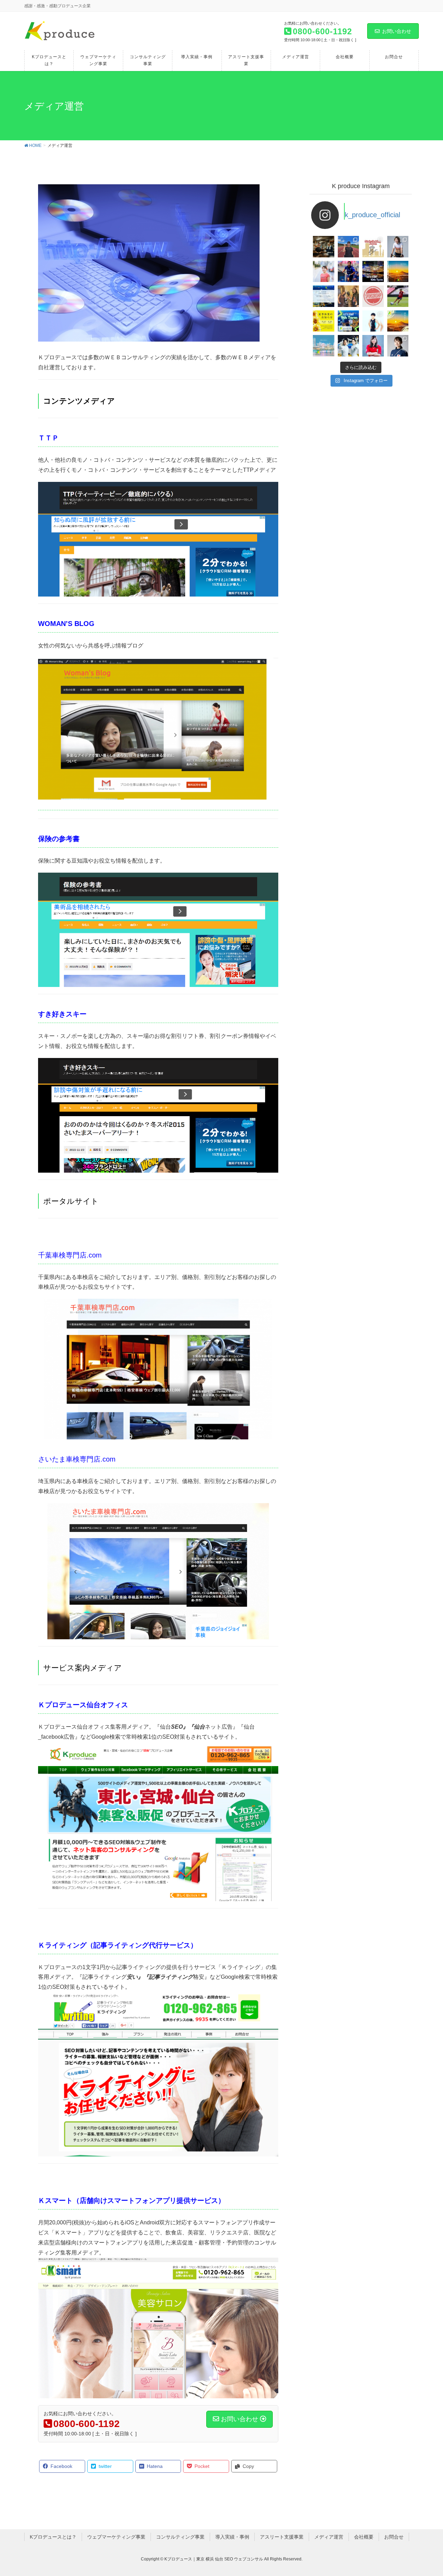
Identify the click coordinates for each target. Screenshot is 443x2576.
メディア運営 (329, 2537)
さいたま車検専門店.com (77, 1459)
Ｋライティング (62, 1945)
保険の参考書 (59, 839)
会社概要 (364, 2537)
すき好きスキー (62, 1014)
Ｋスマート (55, 2200)
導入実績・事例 (232, 2537)
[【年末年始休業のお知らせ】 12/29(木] (324, 346)
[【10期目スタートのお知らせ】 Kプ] (373, 272)
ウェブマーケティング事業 (116, 2537)
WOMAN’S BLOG (66, 624)
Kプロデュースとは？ (53, 2537)
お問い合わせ (397, 31)
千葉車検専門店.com (70, 1255)
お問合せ (394, 2537)
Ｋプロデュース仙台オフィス (83, 1705)
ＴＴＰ (48, 438)
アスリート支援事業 (282, 2537)
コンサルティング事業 (180, 2537)
